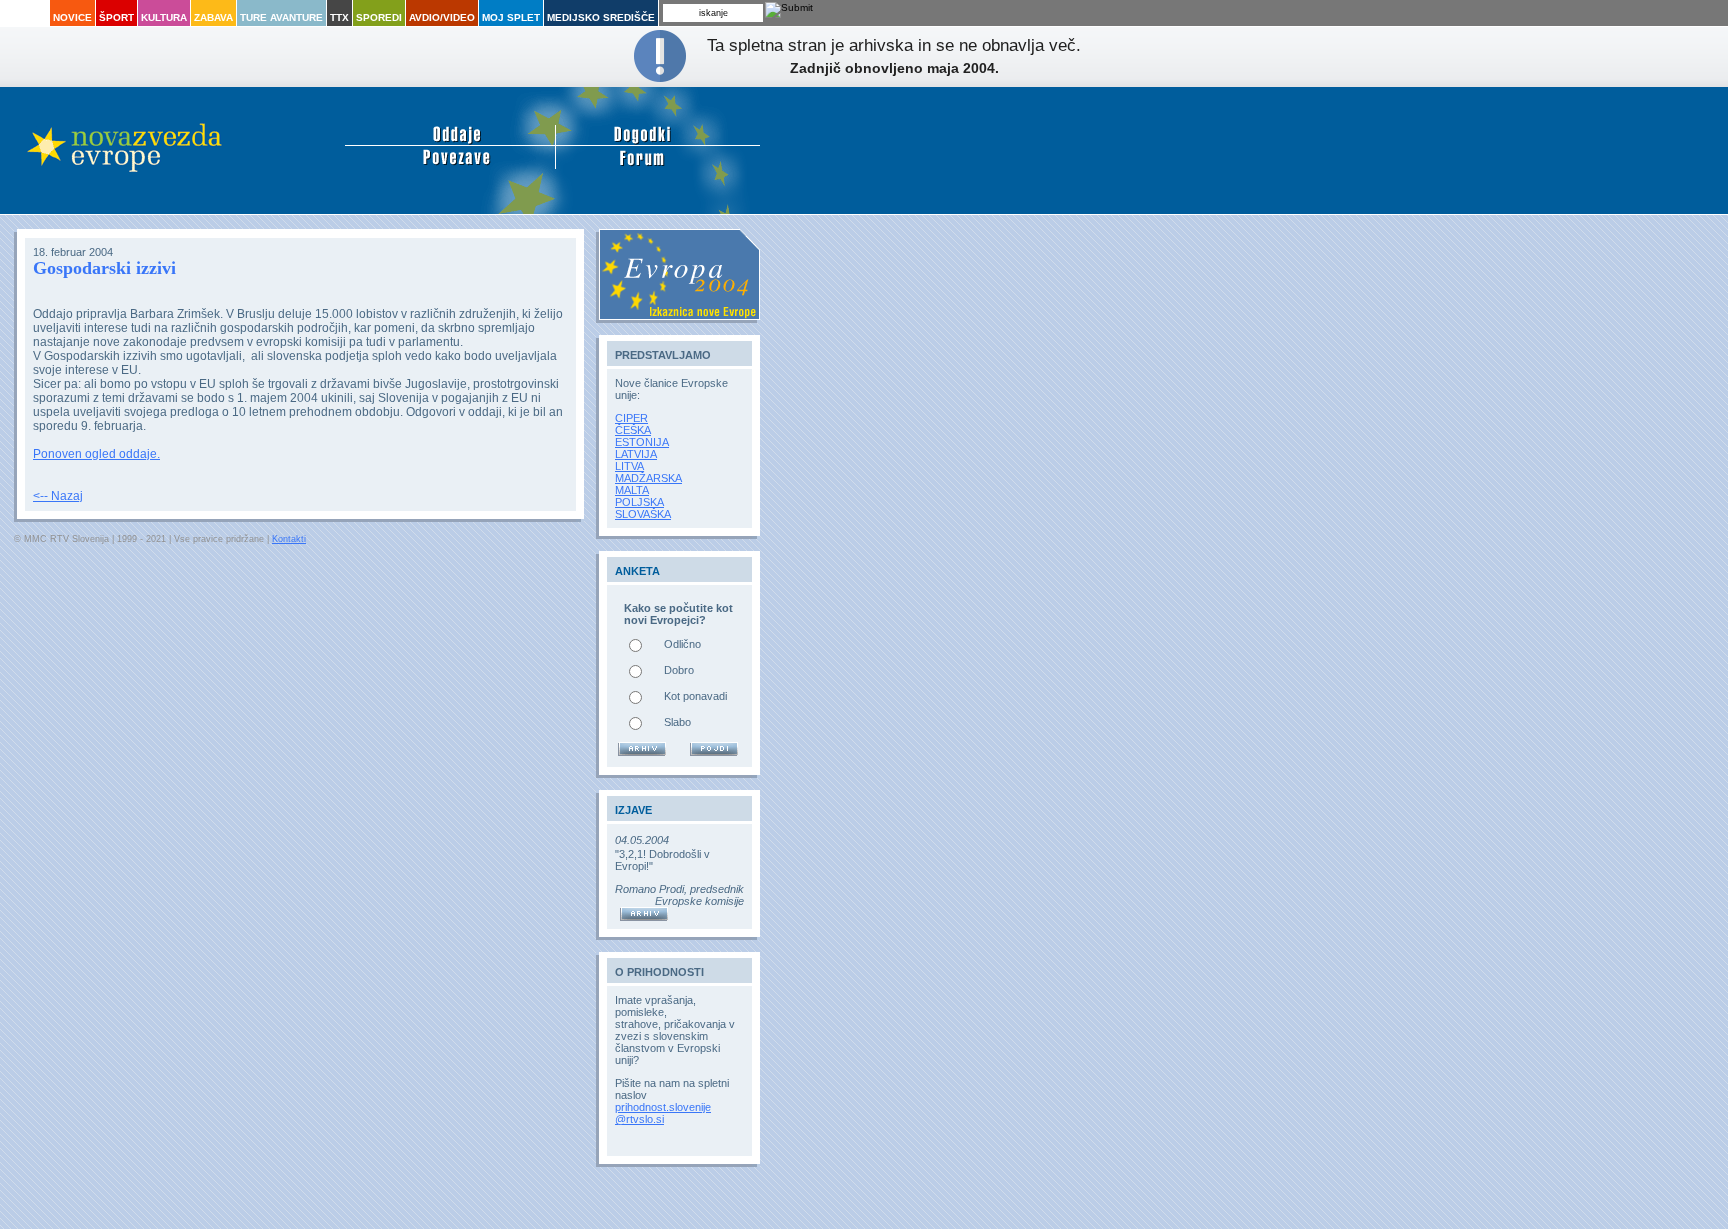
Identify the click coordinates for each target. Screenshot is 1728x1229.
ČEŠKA (633, 430)
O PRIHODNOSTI (659, 972)
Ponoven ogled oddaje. (96, 454)
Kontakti (289, 539)
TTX (339, 17)
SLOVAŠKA (643, 514)
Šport (116, 17)
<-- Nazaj (58, 496)
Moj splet (511, 17)
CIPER (631, 418)
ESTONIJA (642, 442)
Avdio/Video (442, 17)
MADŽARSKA (648, 478)
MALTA (632, 490)
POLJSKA (639, 502)
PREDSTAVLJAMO (663, 355)
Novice (72, 17)
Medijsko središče (601, 17)
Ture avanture (281, 17)
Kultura (164, 17)
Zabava (213, 17)
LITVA (629, 466)
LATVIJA (636, 454)
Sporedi (379, 17)
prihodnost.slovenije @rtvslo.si (663, 1113)
